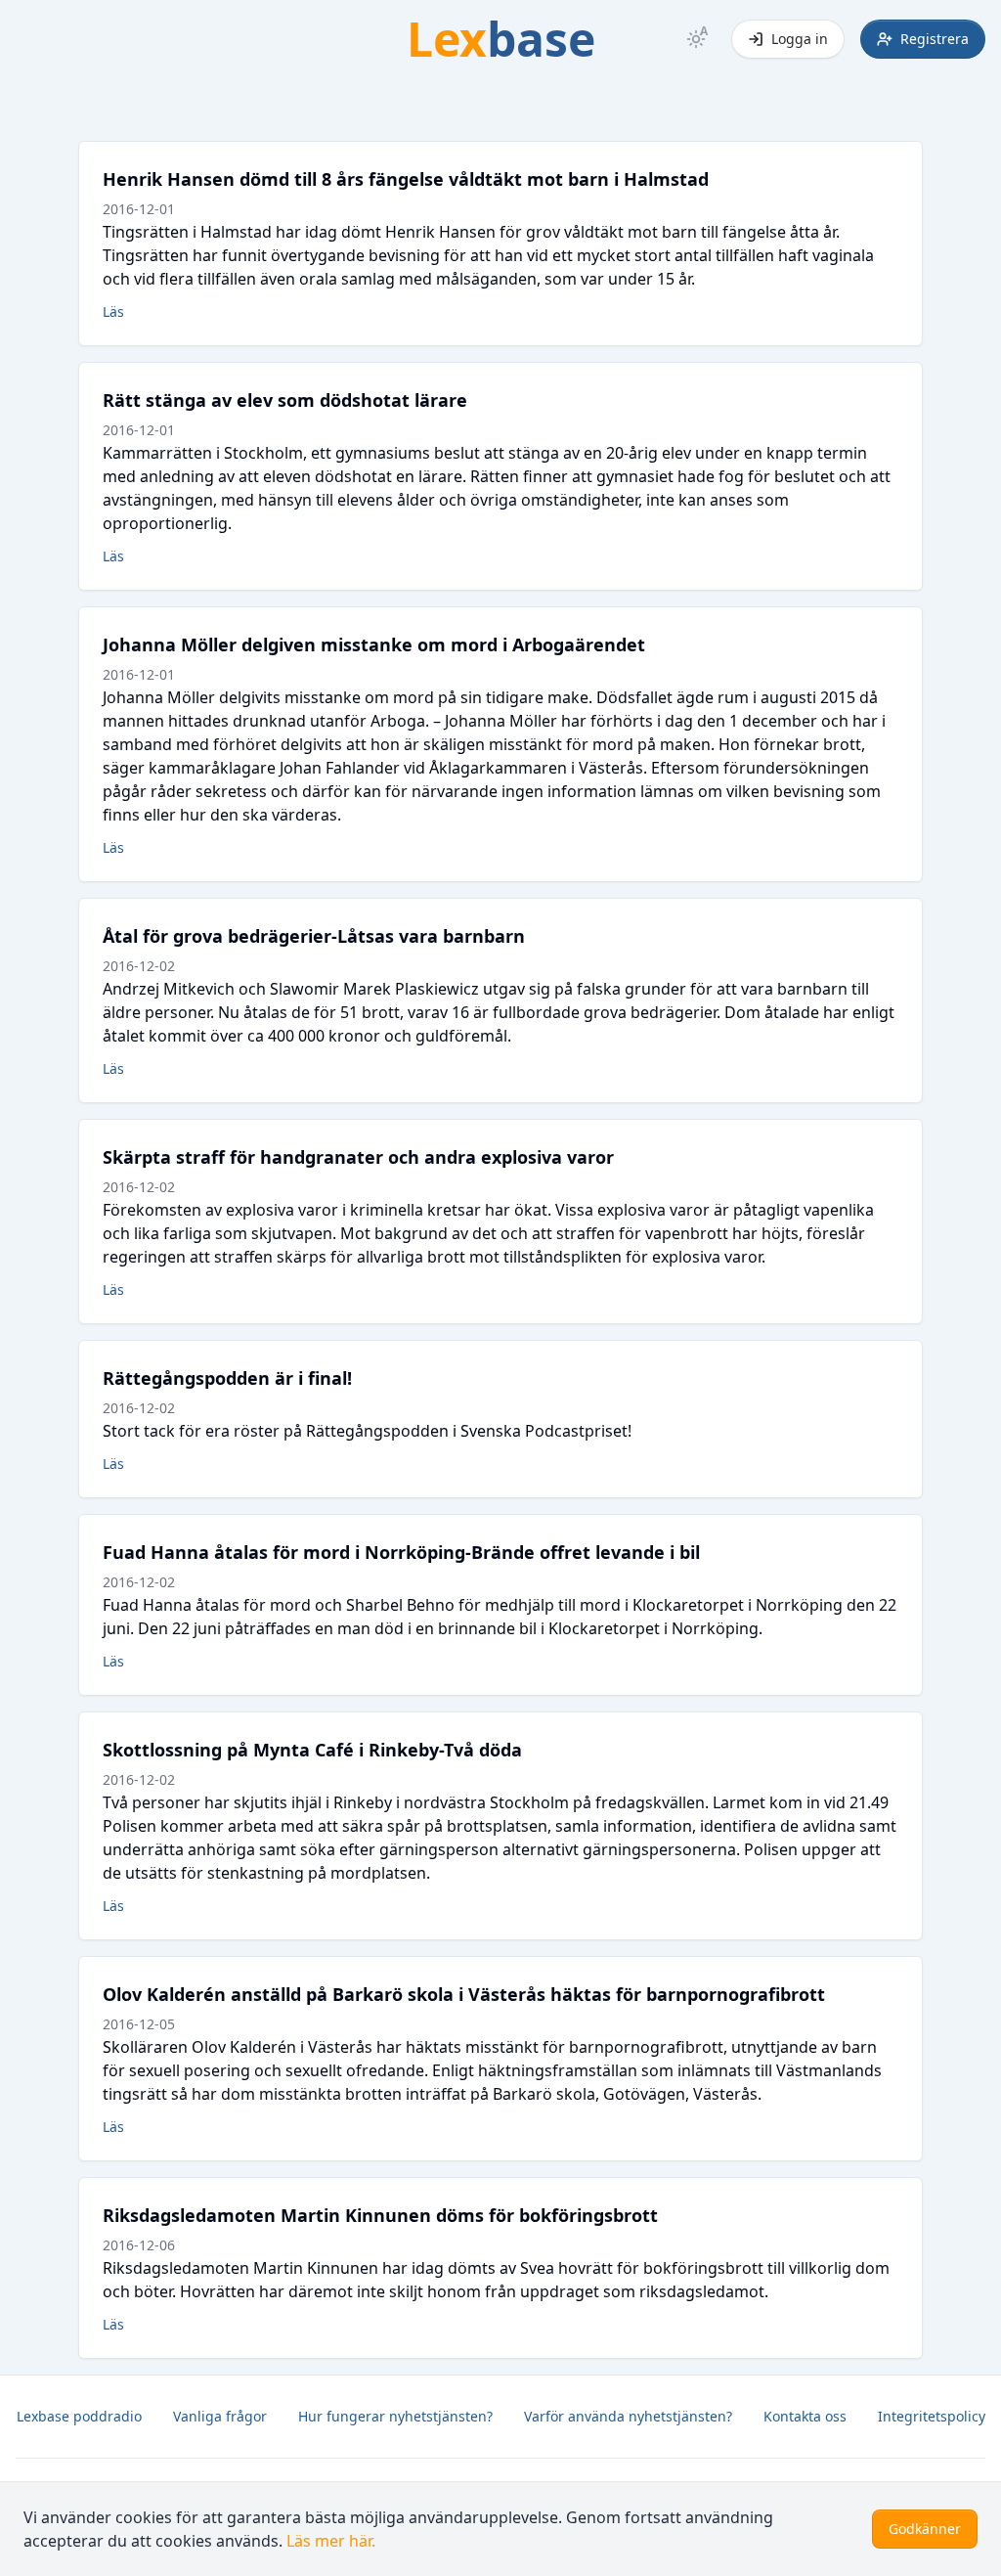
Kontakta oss (805, 2416)
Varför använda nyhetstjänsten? (628, 2416)
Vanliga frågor (220, 2416)
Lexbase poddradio (79, 2416)
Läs (113, 311)
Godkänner (925, 2529)
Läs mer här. (331, 2541)
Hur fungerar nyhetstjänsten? (395, 2416)
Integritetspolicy (932, 2416)
